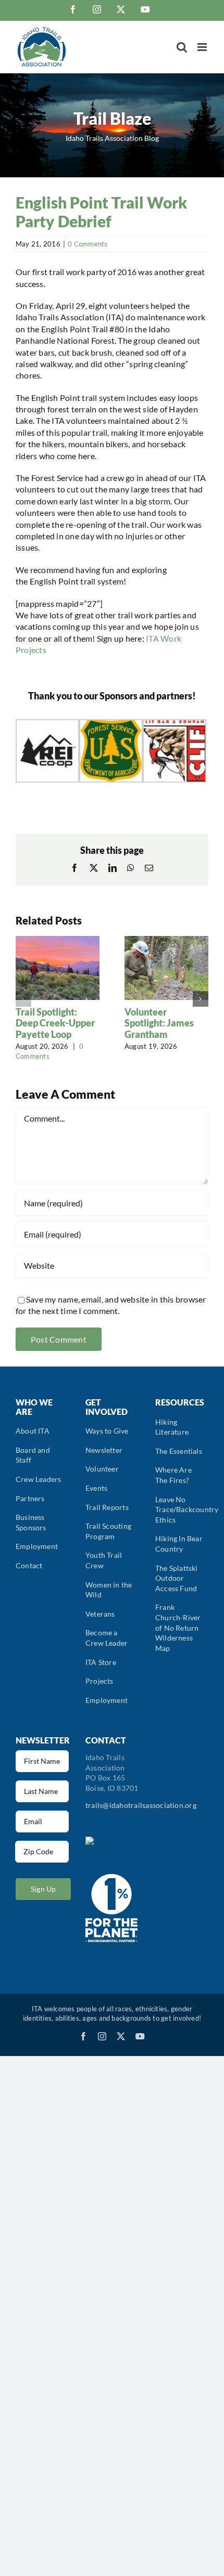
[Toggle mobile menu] (203, 47)
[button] (23, 999)
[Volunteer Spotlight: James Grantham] (166, 941)
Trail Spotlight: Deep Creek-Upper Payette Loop (55, 1023)
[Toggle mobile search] (182, 47)
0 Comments (88, 244)
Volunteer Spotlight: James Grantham (159, 1023)
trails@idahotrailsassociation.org (141, 1805)
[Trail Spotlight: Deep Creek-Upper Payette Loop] (58, 941)
